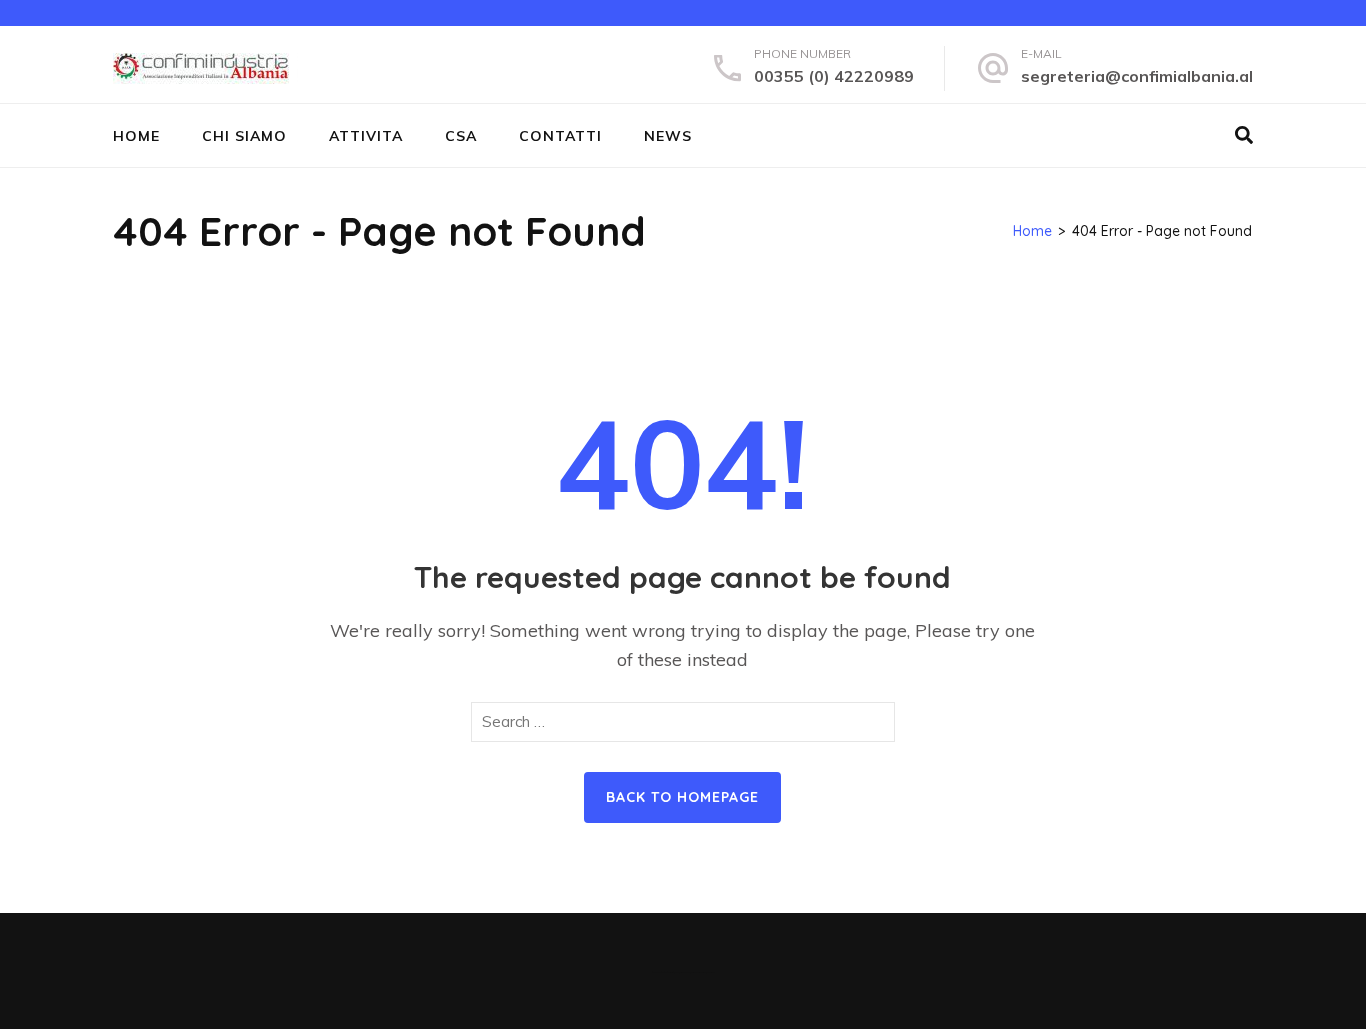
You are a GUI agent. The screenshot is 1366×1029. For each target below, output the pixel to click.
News (668, 136)
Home (136, 136)
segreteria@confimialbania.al (1137, 76)
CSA (461, 136)
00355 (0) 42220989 (834, 76)
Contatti (560, 136)
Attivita (366, 136)
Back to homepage (682, 797)
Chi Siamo (244, 136)
